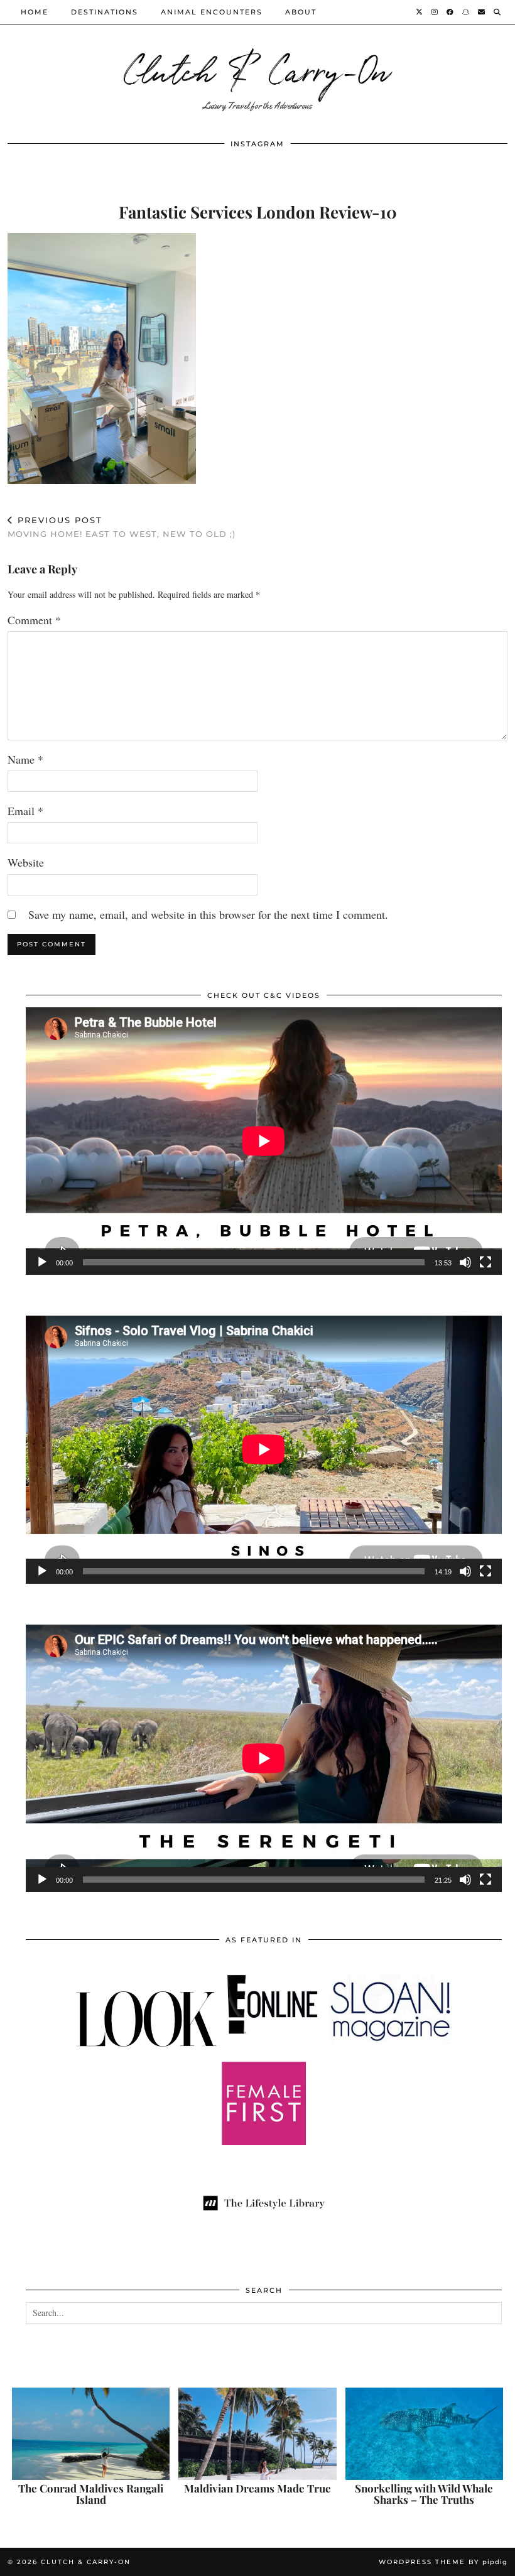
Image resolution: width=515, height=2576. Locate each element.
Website (26, 862)
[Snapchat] (466, 12)
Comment (34, 620)
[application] (264, 1141)
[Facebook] (451, 12)
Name (25, 759)
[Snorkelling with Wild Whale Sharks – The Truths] (424, 2434)
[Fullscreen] (485, 1262)
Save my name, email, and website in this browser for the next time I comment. (208, 914)
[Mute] (465, 1262)
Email (25, 811)
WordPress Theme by (443, 2562)
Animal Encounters (212, 12)
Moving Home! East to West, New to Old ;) (122, 527)
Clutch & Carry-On (257, 69)
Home (35, 12)
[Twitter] (420, 12)
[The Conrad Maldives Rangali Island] (91, 2434)
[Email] (482, 12)
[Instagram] (435, 12)
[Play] (42, 1262)
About (301, 12)
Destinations (105, 12)
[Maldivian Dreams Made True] (257, 2434)
